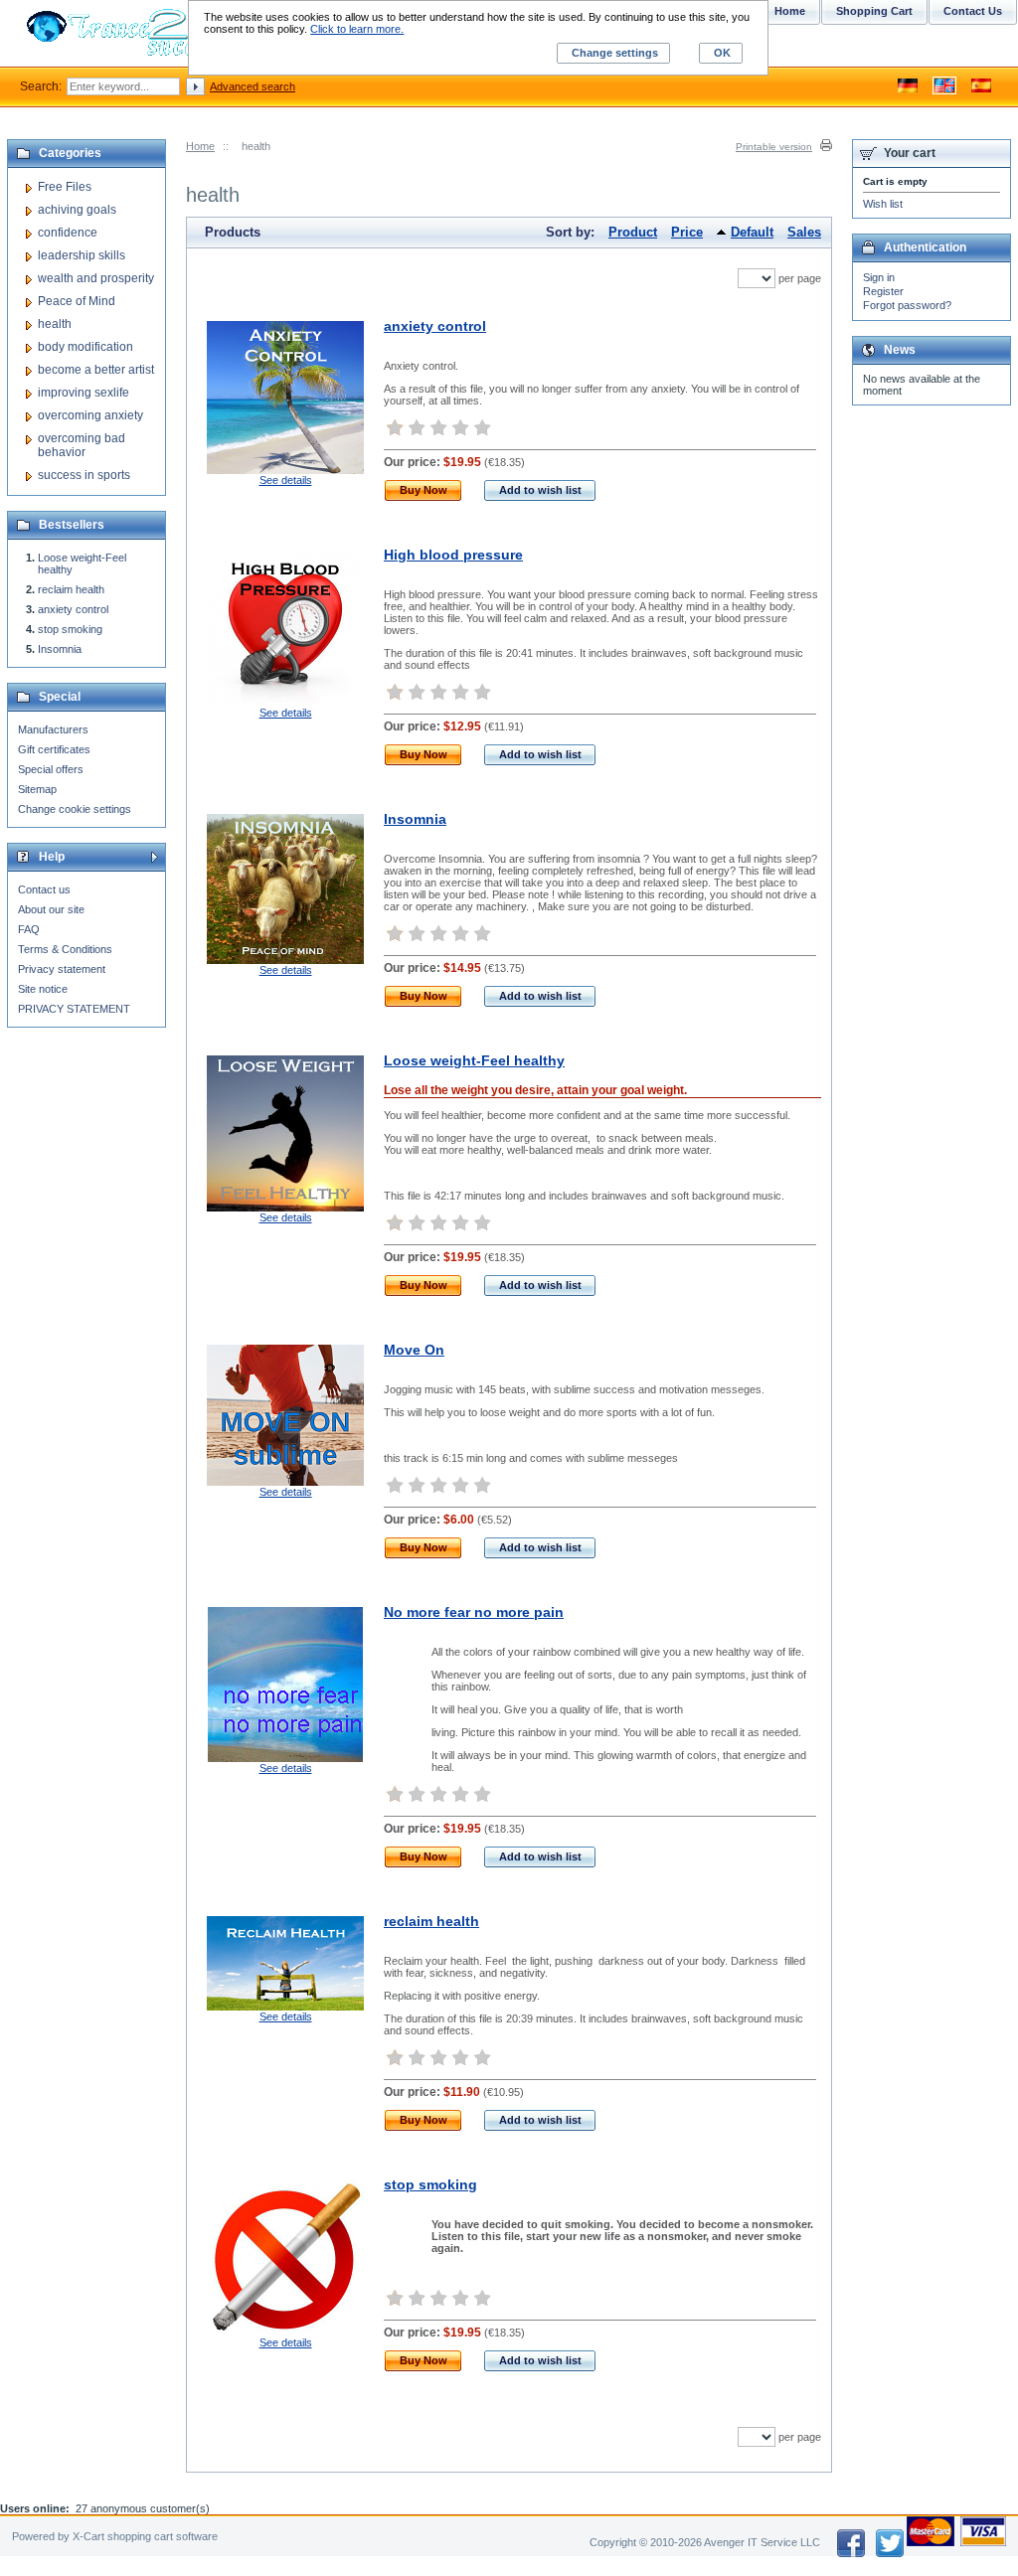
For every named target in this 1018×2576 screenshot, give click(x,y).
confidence (68, 233)
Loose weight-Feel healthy (474, 1060)
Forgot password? (907, 305)
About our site (51, 909)
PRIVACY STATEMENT (74, 1009)
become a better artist (96, 370)
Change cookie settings (75, 809)
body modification (85, 347)
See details (286, 480)
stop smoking (430, 2184)
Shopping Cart (874, 11)
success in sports (84, 475)
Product (633, 232)
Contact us (44, 889)
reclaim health (431, 1921)
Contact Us (973, 11)
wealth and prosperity (96, 278)
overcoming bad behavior (82, 445)
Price (687, 232)
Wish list (883, 204)
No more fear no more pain (474, 1612)
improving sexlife (84, 393)
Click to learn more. (357, 29)
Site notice (43, 989)
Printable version (774, 147)
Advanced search (253, 86)
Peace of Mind (77, 301)
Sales (804, 232)
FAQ (29, 929)
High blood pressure (453, 555)
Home (200, 146)
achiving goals (77, 210)
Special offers (51, 769)
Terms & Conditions (65, 949)
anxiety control (435, 326)
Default (752, 232)
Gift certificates (54, 749)
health (55, 324)
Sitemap (37, 789)
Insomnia (415, 819)
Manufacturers (53, 729)
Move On (414, 1350)
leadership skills (82, 255)
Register (883, 291)
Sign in (879, 277)
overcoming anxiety (90, 415)
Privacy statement (62, 969)
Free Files (65, 187)
